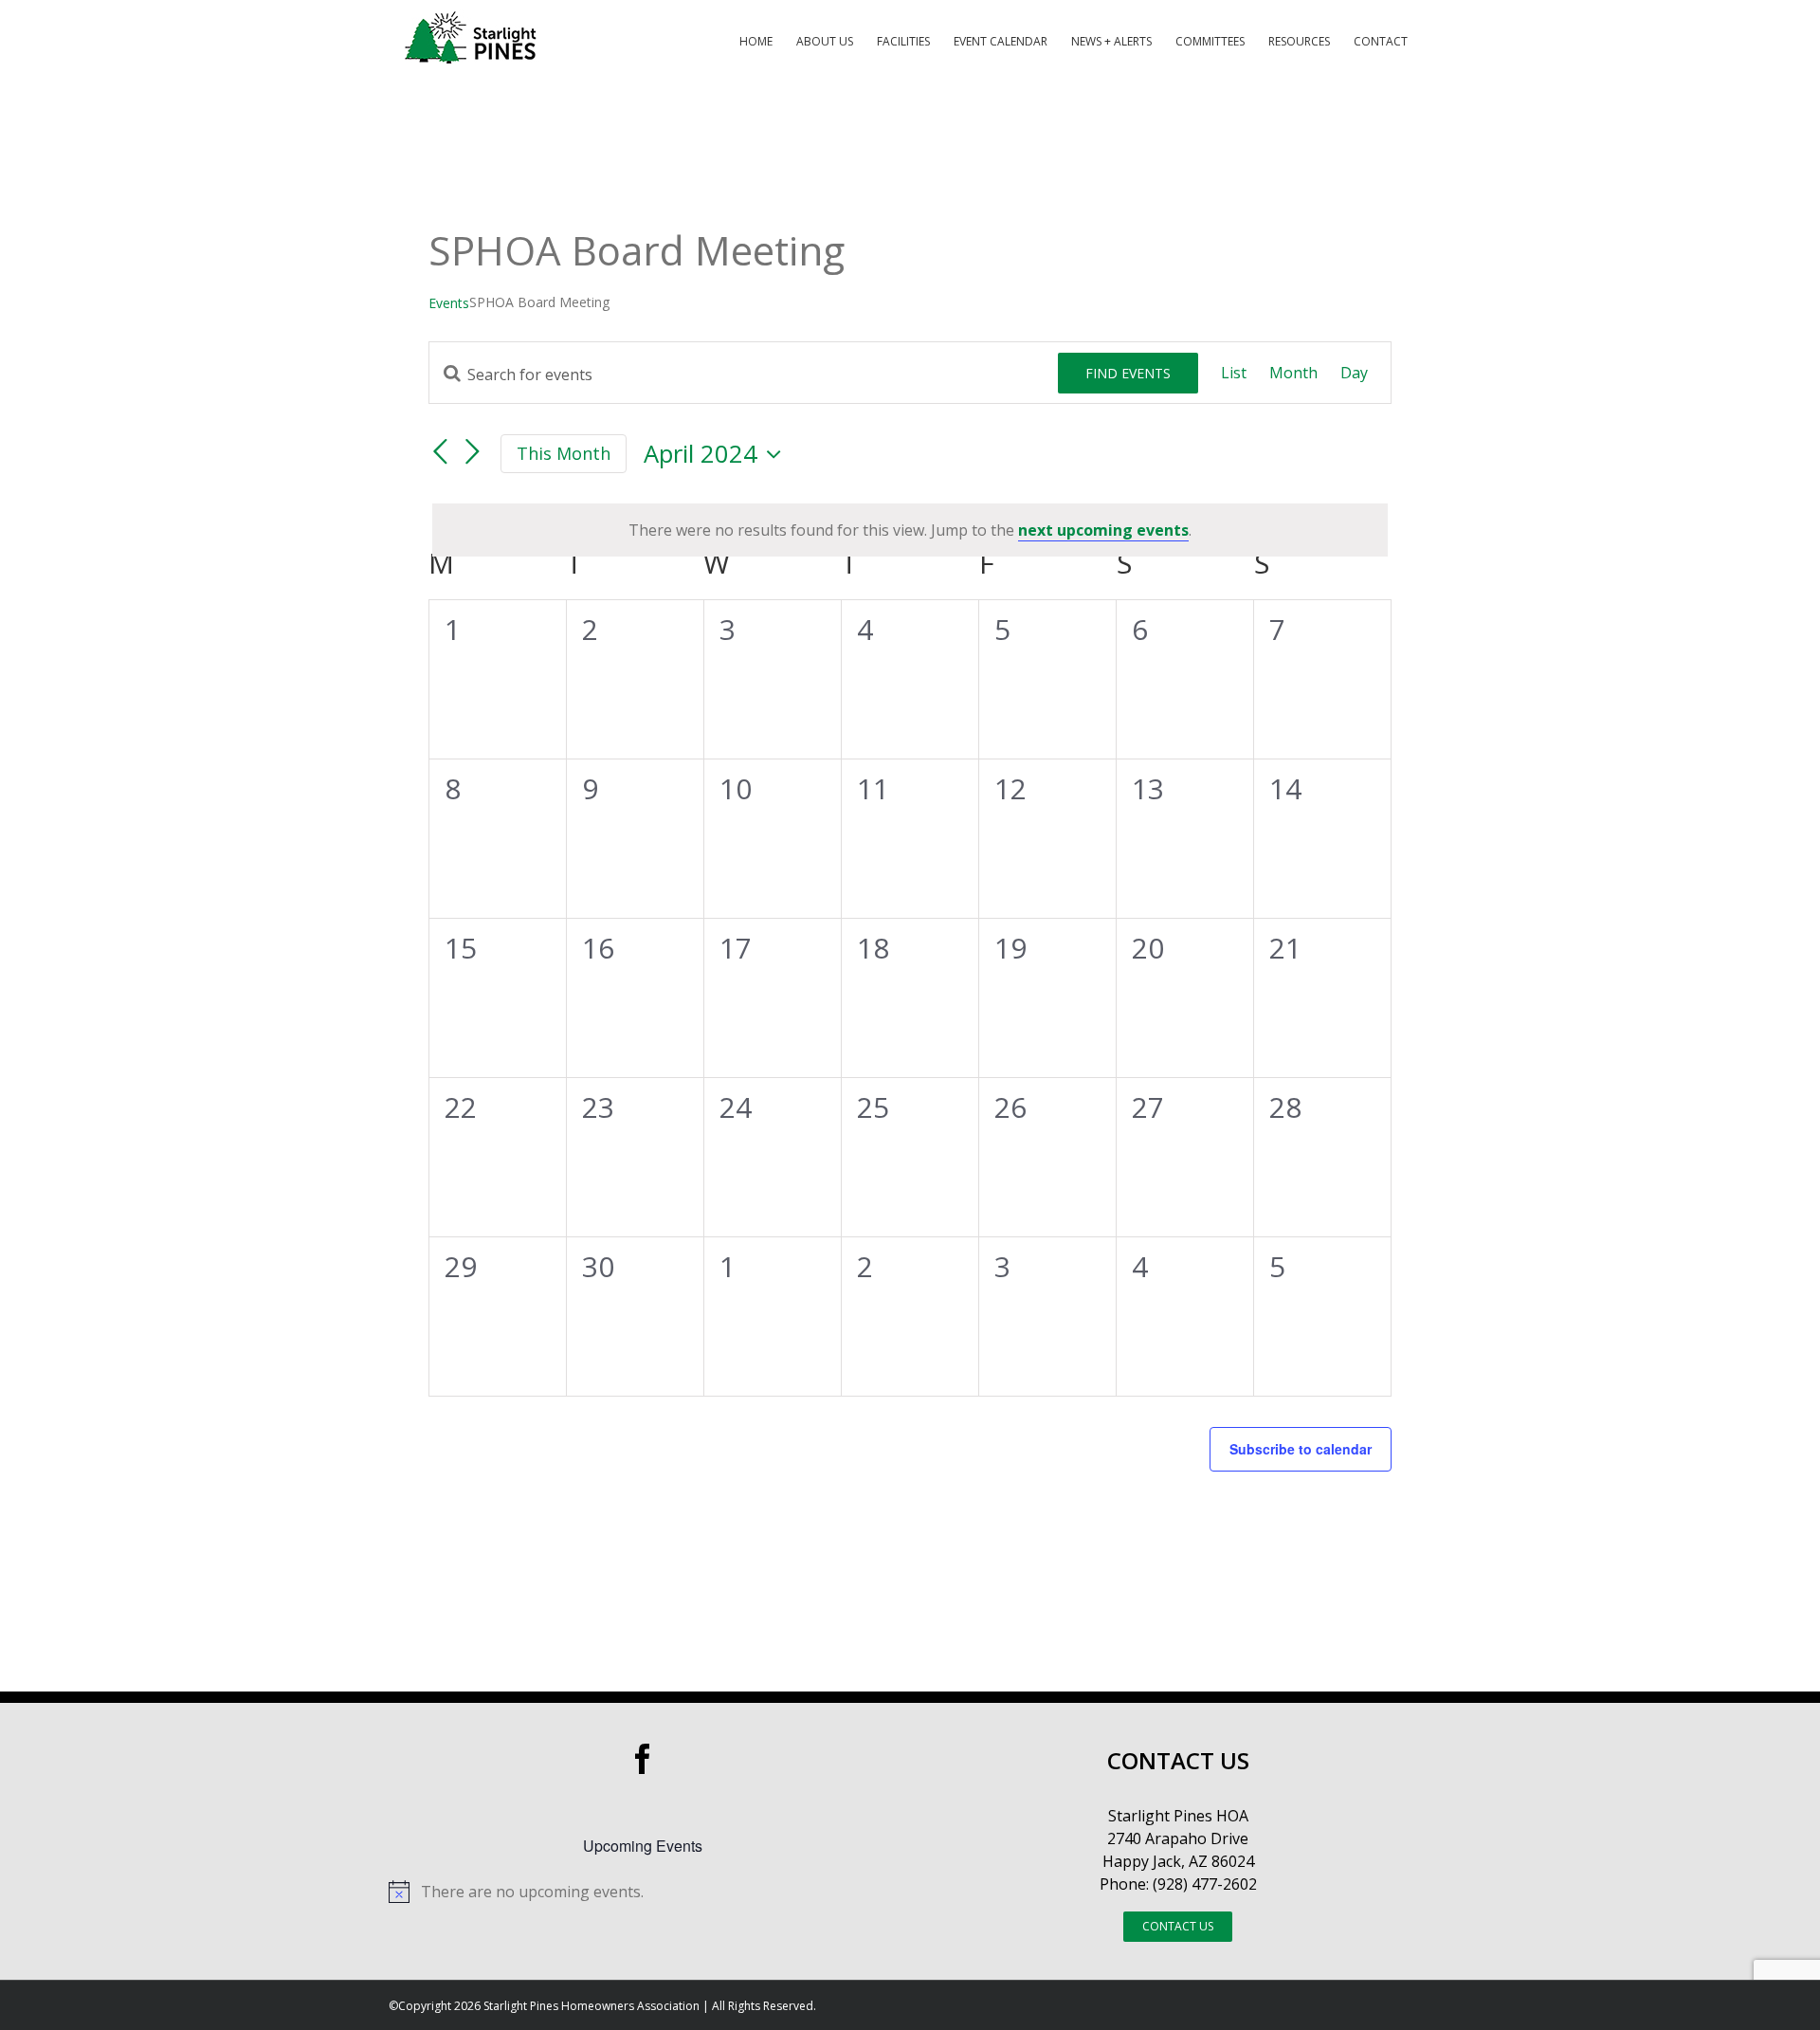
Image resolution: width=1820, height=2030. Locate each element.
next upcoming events (1103, 530)
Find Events (1128, 373)
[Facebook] (643, 1759)
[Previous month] (440, 452)
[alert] (910, 530)
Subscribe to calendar (1301, 1449)
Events (449, 303)
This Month (564, 453)
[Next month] (472, 452)
